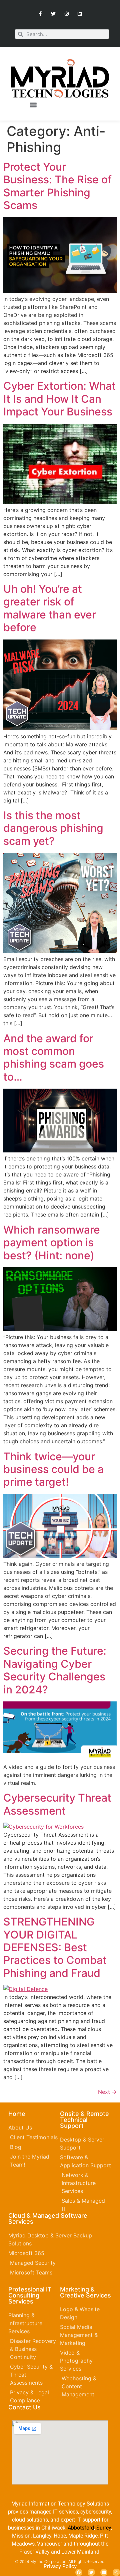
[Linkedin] (79, 14)
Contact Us (24, 2407)
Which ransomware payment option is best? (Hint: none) (52, 1243)
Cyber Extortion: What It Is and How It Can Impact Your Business (59, 399)
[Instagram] (66, 14)
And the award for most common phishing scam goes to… (54, 1058)
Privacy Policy (60, 2566)
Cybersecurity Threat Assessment (57, 1804)
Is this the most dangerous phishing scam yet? (53, 828)
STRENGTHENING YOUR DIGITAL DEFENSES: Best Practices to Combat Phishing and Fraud (55, 1947)
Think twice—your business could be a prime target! (53, 1469)
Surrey (104, 2528)
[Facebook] (79, 2572)
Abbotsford (81, 2528)
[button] (33, 105)
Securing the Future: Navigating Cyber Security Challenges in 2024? (55, 1670)
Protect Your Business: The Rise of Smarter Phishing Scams (57, 186)
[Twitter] (53, 14)
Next (107, 2092)
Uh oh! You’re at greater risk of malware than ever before (50, 608)
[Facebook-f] (40, 14)
